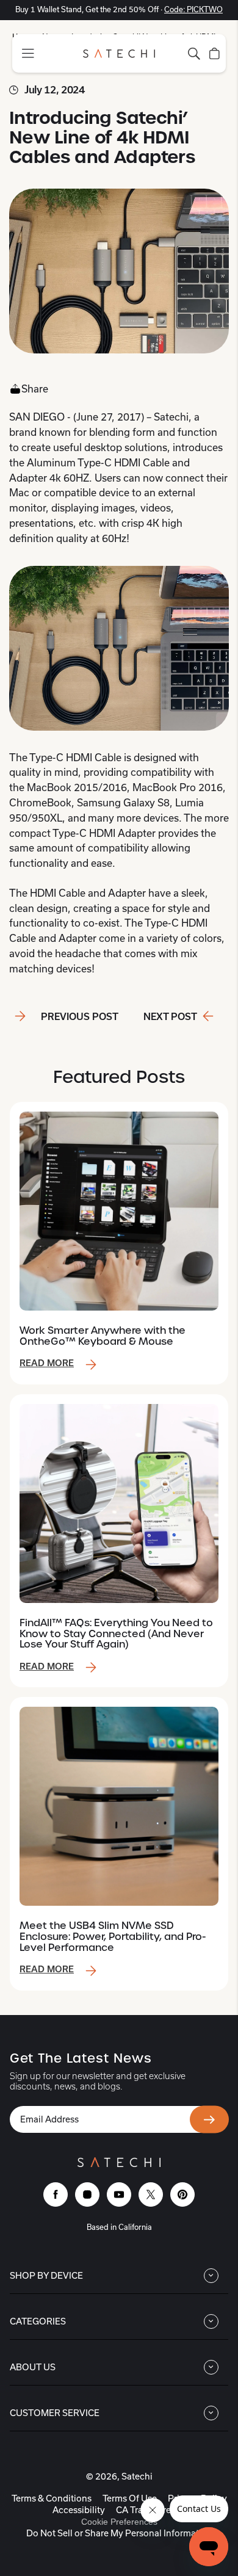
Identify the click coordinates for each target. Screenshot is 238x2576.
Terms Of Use (130, 2498)
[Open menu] (28, 53)
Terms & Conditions (52, 2498)
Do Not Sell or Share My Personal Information (119, 2533)
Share (35, 389)
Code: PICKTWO (193, 9)
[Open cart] (215, 54)
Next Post (170, 1017)
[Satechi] (119, 53)
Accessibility (79, 2510)
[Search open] (194, 54)
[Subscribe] (209, 2120)
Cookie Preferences (119, 2522)
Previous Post (80, 1017)
